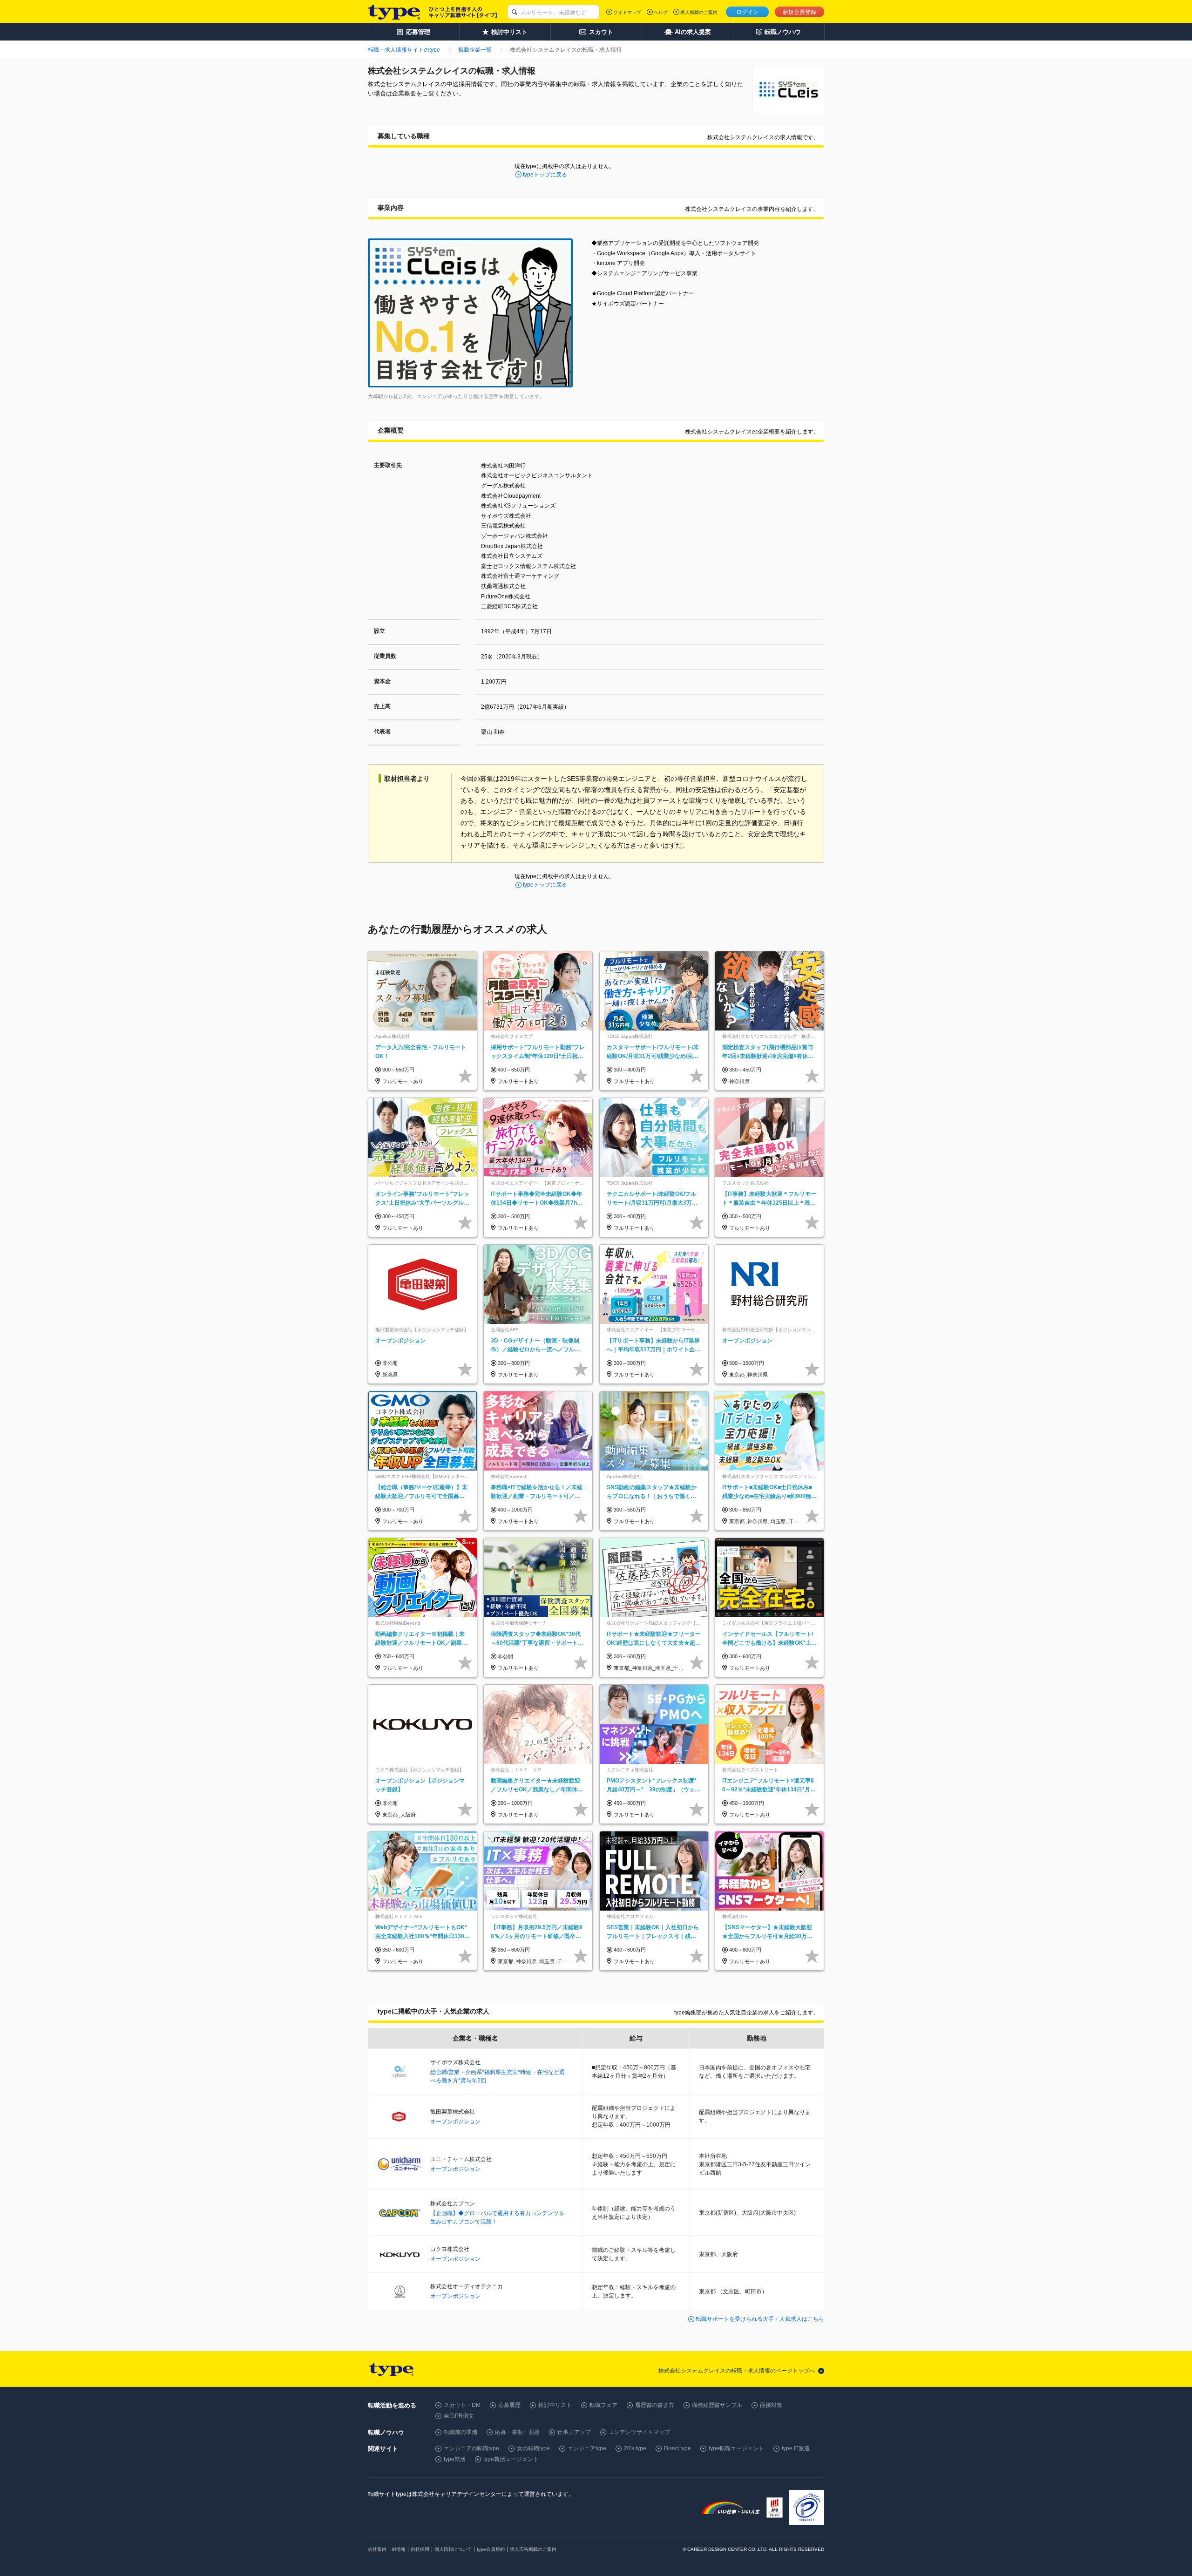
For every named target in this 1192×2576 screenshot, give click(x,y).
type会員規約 (491, 2549)
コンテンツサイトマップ (639, 2432)
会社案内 (377, 2549)
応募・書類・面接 (517, 2432)
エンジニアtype (587, 2448)
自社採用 (420, 2549)
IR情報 (399, 2549)
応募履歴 (509, 2405)
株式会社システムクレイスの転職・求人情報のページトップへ (737, 2371)
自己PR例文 (459, 2416)
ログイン (747, 12)
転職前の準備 (461, 2432)
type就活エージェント (511, 2459)
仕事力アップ (574, 2432)
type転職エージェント (736, 2448)
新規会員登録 (799, 12)
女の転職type (533, 2448)
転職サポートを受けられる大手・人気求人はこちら (760, 2319)
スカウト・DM (462, 2405)
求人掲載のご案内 (699, 12)
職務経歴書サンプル (717, 2405)
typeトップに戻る (545, 175)
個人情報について (453, 2549)
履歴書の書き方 (655, 2405)
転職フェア (603, 2405)
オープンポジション (455, 2122)
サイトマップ (627, 12)
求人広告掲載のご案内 (533, 2549)
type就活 (455, 2459)
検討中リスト (555, 2405)
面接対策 (771, 2405)
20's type (635, 2448)
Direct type (677, 2448)
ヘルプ (661, 12)
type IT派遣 (796, 2448)
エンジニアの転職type (471, 2448)
